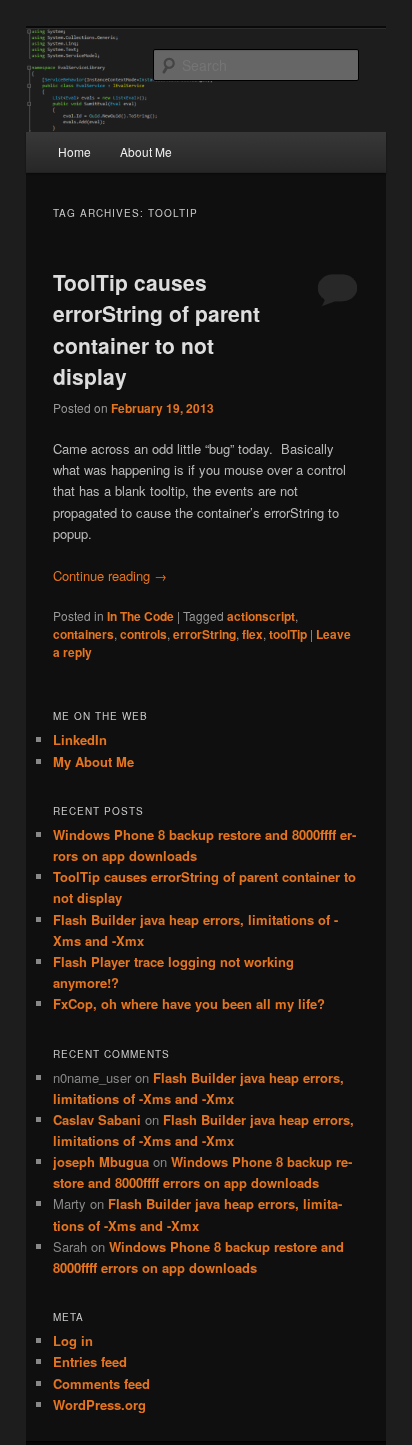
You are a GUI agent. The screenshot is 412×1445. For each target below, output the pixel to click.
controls (143, 634)
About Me (146, 151)
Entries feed (90, 1361)
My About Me (93, 761)
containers (83, 634)
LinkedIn (80, 739)
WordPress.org (99, 1404)
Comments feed (101, 1383)
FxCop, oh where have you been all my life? (189, 1003)
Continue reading (110, 575)
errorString (204, 634)
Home (74, 151)
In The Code (140, 616)
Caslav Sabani (97, 1119)
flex (252, 634)
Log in (73, 1340)
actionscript (261, 616)
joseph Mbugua (101, 1161)
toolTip (288, 634)
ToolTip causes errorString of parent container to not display (156, 329)
